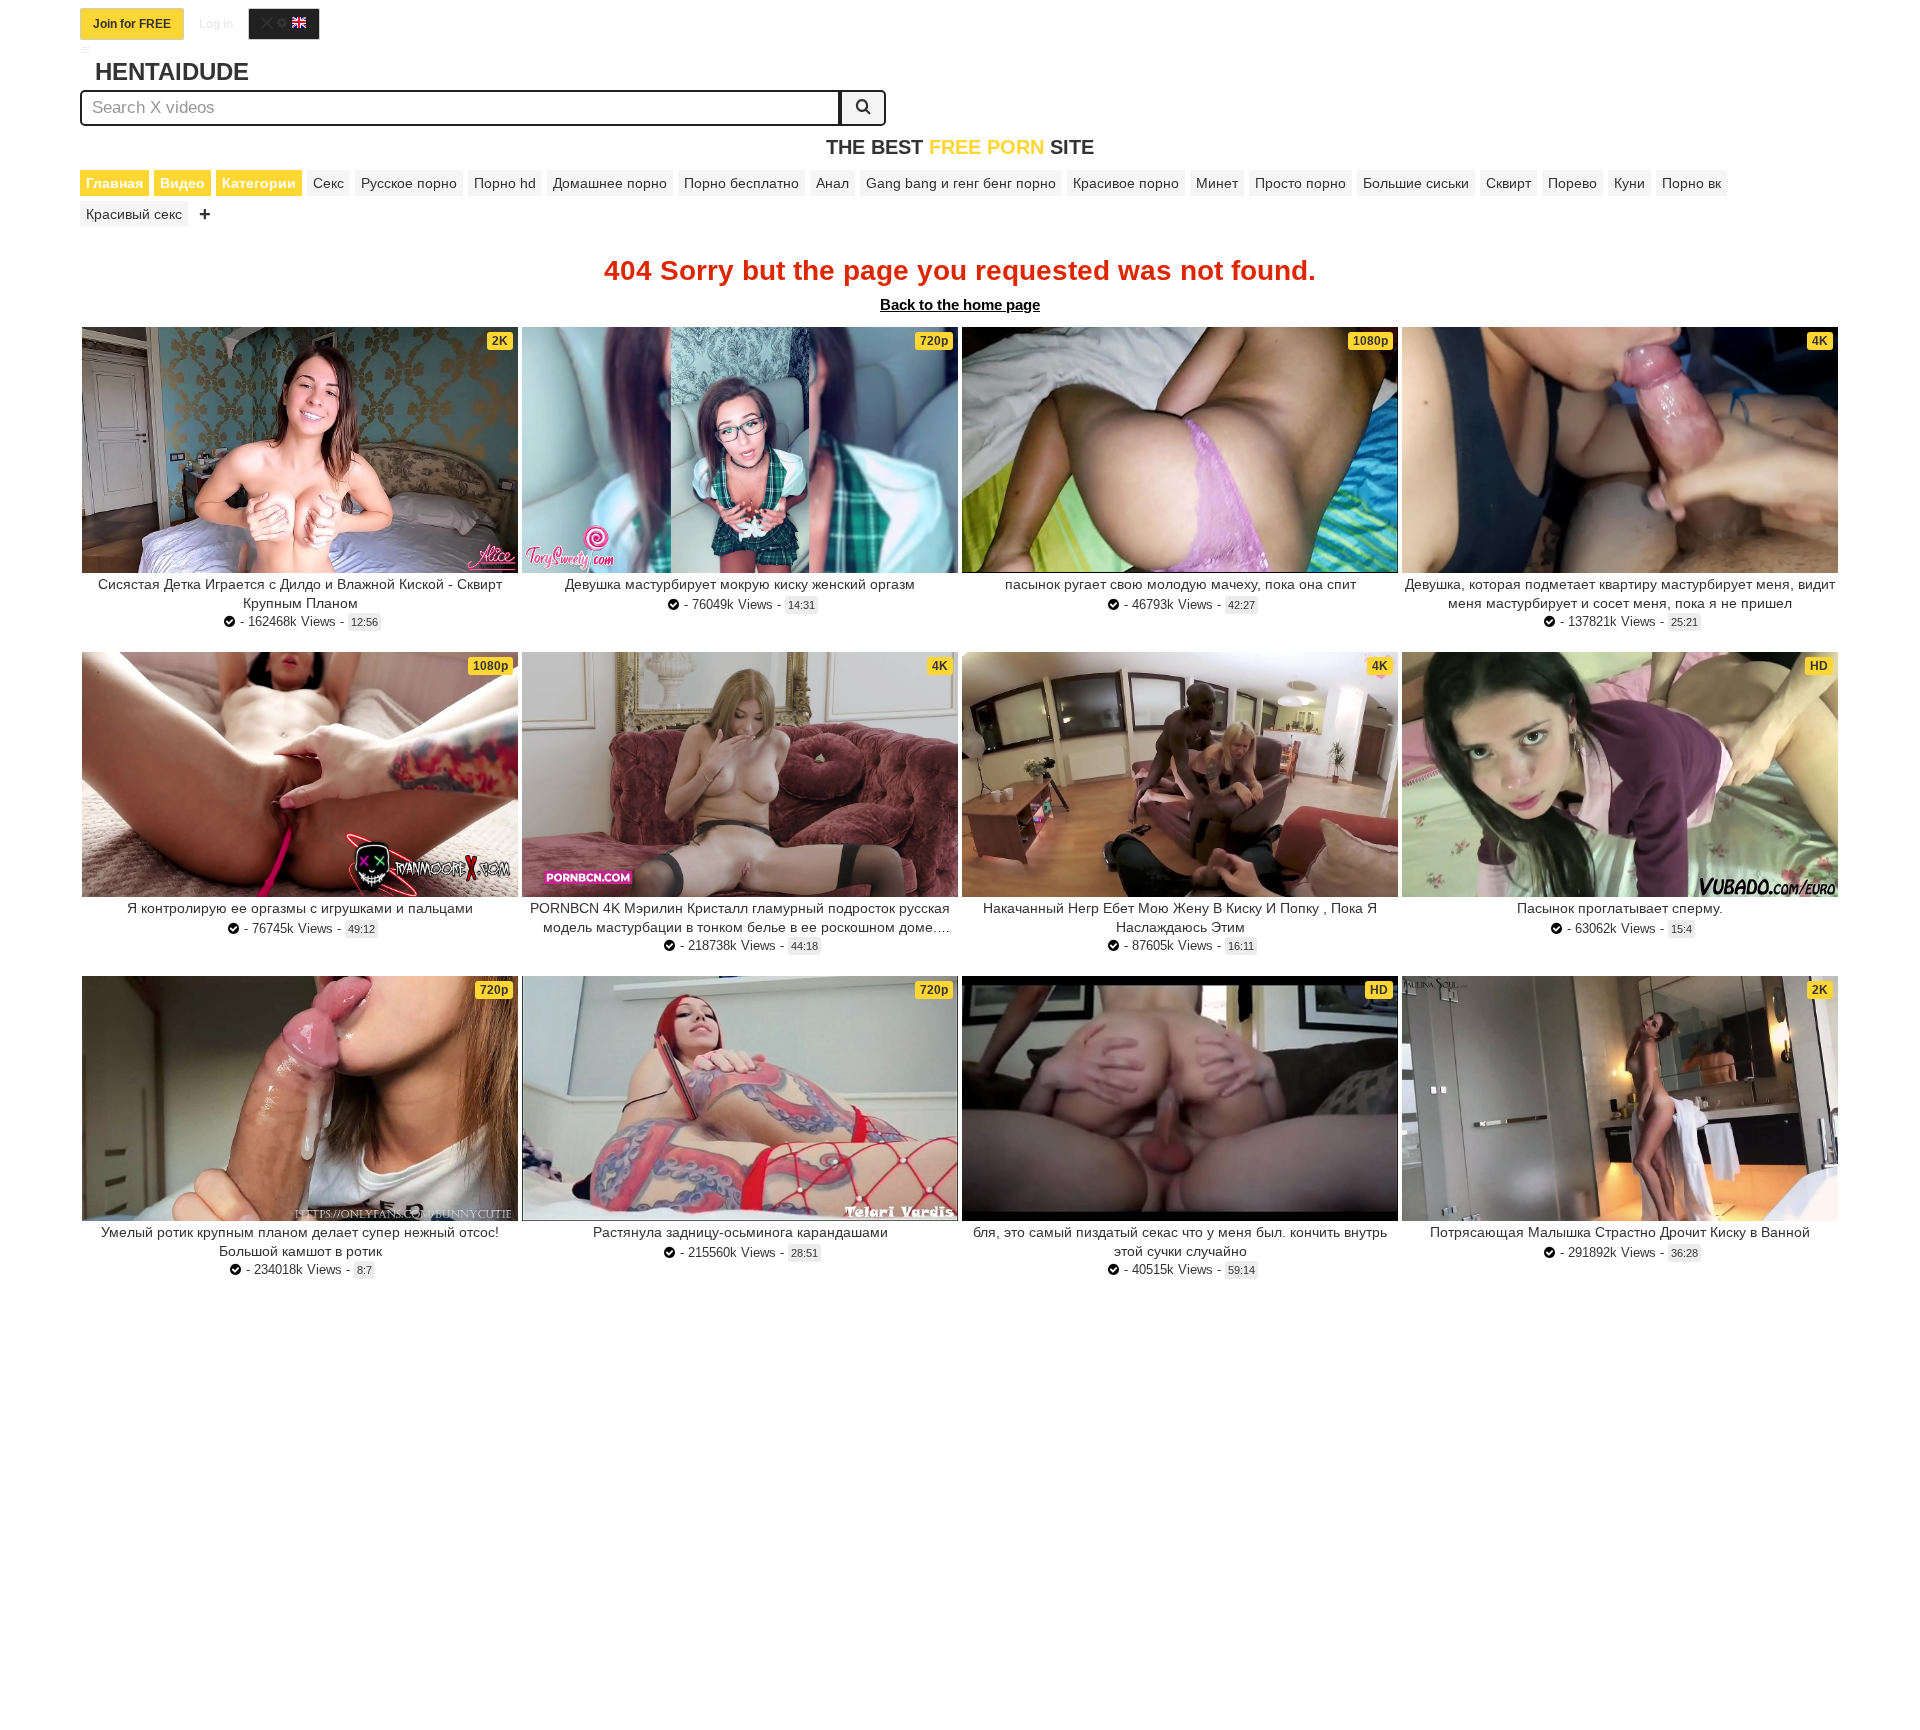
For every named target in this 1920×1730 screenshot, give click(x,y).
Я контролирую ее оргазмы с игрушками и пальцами (300, 908)
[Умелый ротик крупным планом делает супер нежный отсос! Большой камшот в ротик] (300, 1098)
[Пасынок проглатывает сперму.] (1620, 774)
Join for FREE (132, 24)
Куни (1629, 183)
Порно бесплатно (741, 183)
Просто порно (1300, 183)
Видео (182, 183)
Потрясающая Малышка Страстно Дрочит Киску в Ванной (1620, 1232)
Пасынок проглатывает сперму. (1620, 908)
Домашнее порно (610, 183)
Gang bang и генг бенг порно (961, 183)
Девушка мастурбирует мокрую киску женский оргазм (740, 584)
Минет (1217, 183)
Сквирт (1508, 183)
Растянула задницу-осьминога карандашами (740, 1232)
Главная (114, 183)
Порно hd (505, 183)
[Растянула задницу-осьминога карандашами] (740, 1098)
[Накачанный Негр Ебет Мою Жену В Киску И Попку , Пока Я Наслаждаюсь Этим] (1180, 774)
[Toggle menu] (86, 50)
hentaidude (172, 71)
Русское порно (409, 183)
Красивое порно (1126, 183)
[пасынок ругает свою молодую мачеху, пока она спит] (1180, 449)
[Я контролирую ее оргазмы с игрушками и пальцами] (300, 774)
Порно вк (1691, 183)
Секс (328, 183)
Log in (216, 24)
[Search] (863, 108)
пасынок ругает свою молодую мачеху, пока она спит (1180, 584)
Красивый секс (134, 214)
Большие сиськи (1416, 183)
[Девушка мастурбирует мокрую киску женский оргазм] (740, 449)
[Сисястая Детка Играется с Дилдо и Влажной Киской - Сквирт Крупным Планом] (300, 449)
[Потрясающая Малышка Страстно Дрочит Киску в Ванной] (1620, 1098)
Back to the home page (960, 304)
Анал (832, 183)
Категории (259, 183)
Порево (1572, 183)
